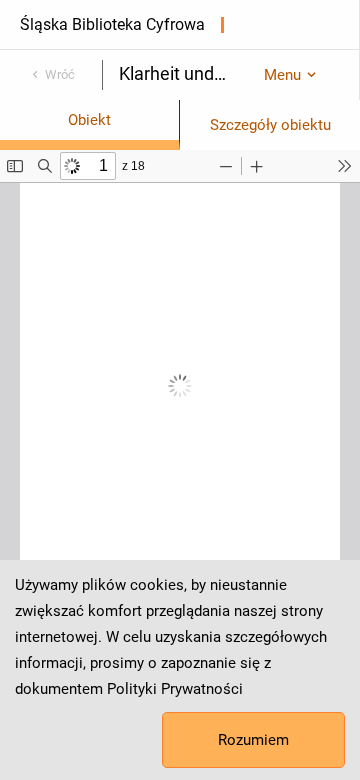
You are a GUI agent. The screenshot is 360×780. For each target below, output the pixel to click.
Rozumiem (253, 740)
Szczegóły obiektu (270, 125)
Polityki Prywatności (175, 689)
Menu (282, 75)
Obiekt (89, 120)
